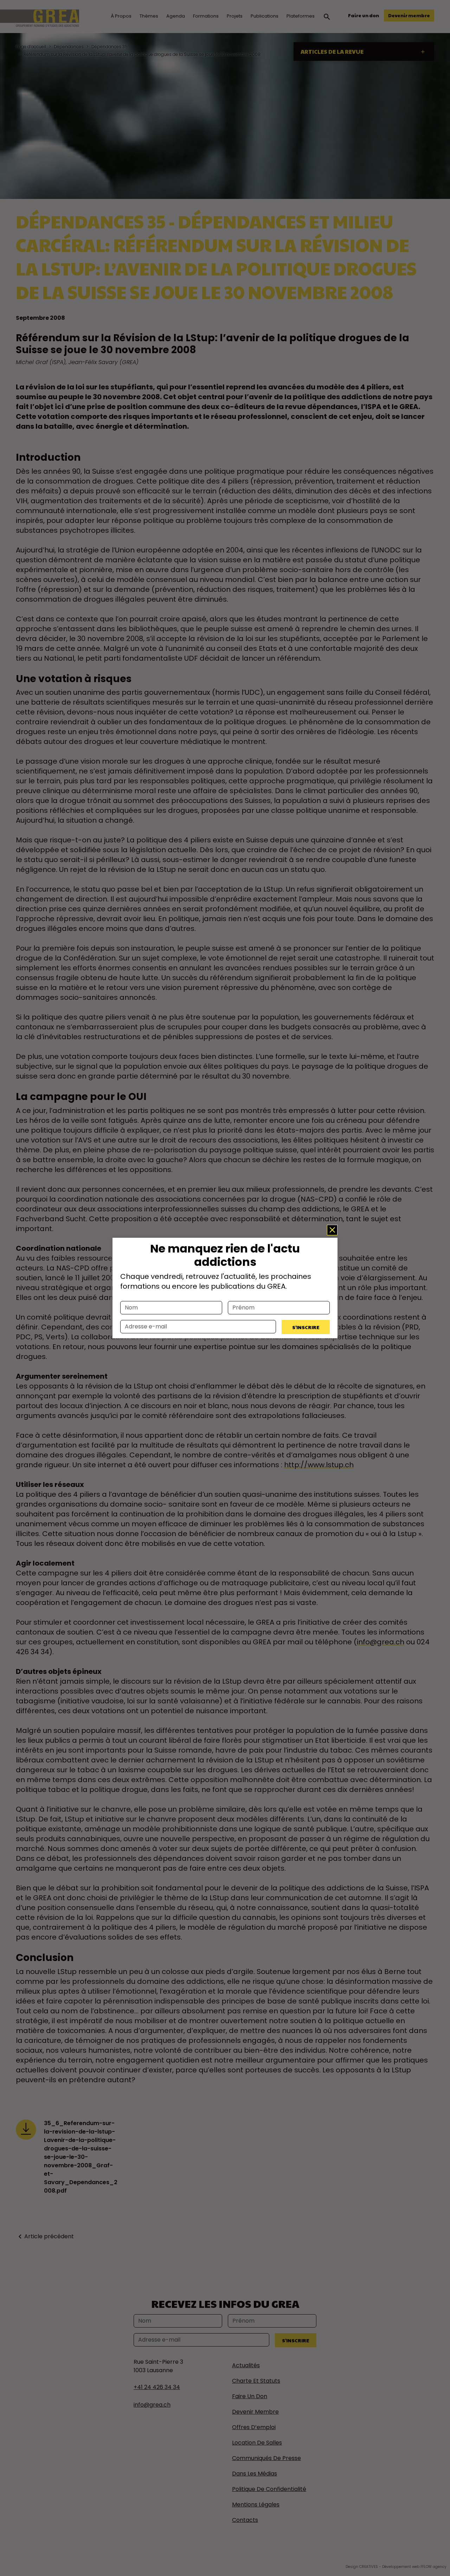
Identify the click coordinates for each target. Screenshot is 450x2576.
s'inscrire (306, 1327)
